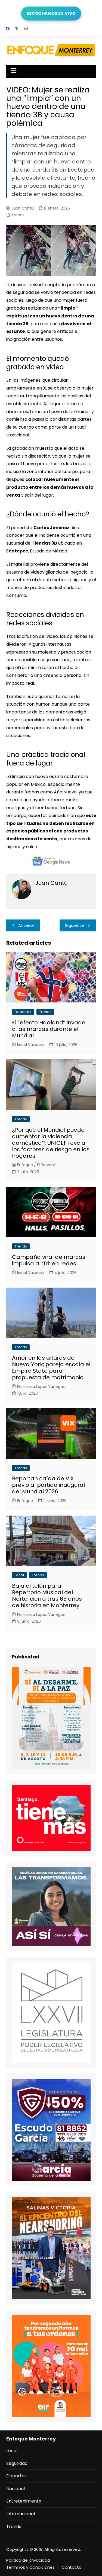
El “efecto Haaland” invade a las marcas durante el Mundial (49, 1029)
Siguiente (75, 925)
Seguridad (17, 2463)
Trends (18, 215)
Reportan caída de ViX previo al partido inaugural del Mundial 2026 (48, 1485)
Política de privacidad (28, 2560)
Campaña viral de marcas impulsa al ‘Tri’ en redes (49, 1260)
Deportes (23, 1012)
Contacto (72, 2567)
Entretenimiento (24, 2501)
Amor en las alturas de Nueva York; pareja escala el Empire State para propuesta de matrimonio (51, 1368)
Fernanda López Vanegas (41, 1387)
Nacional (16, 2489)
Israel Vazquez (31, 1045)
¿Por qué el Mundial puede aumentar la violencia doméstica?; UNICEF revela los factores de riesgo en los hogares (51, 1143)
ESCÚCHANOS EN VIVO (51, 13)
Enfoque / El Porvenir (37, 1165)
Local (19, 1575)
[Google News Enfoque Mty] (51, 861)
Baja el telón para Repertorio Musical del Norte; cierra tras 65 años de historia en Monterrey (47, 1596)
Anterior (26, 925)
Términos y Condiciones (30, 2567)
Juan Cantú (23, 208)
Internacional (21, 2514)
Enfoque (25, 1501)
